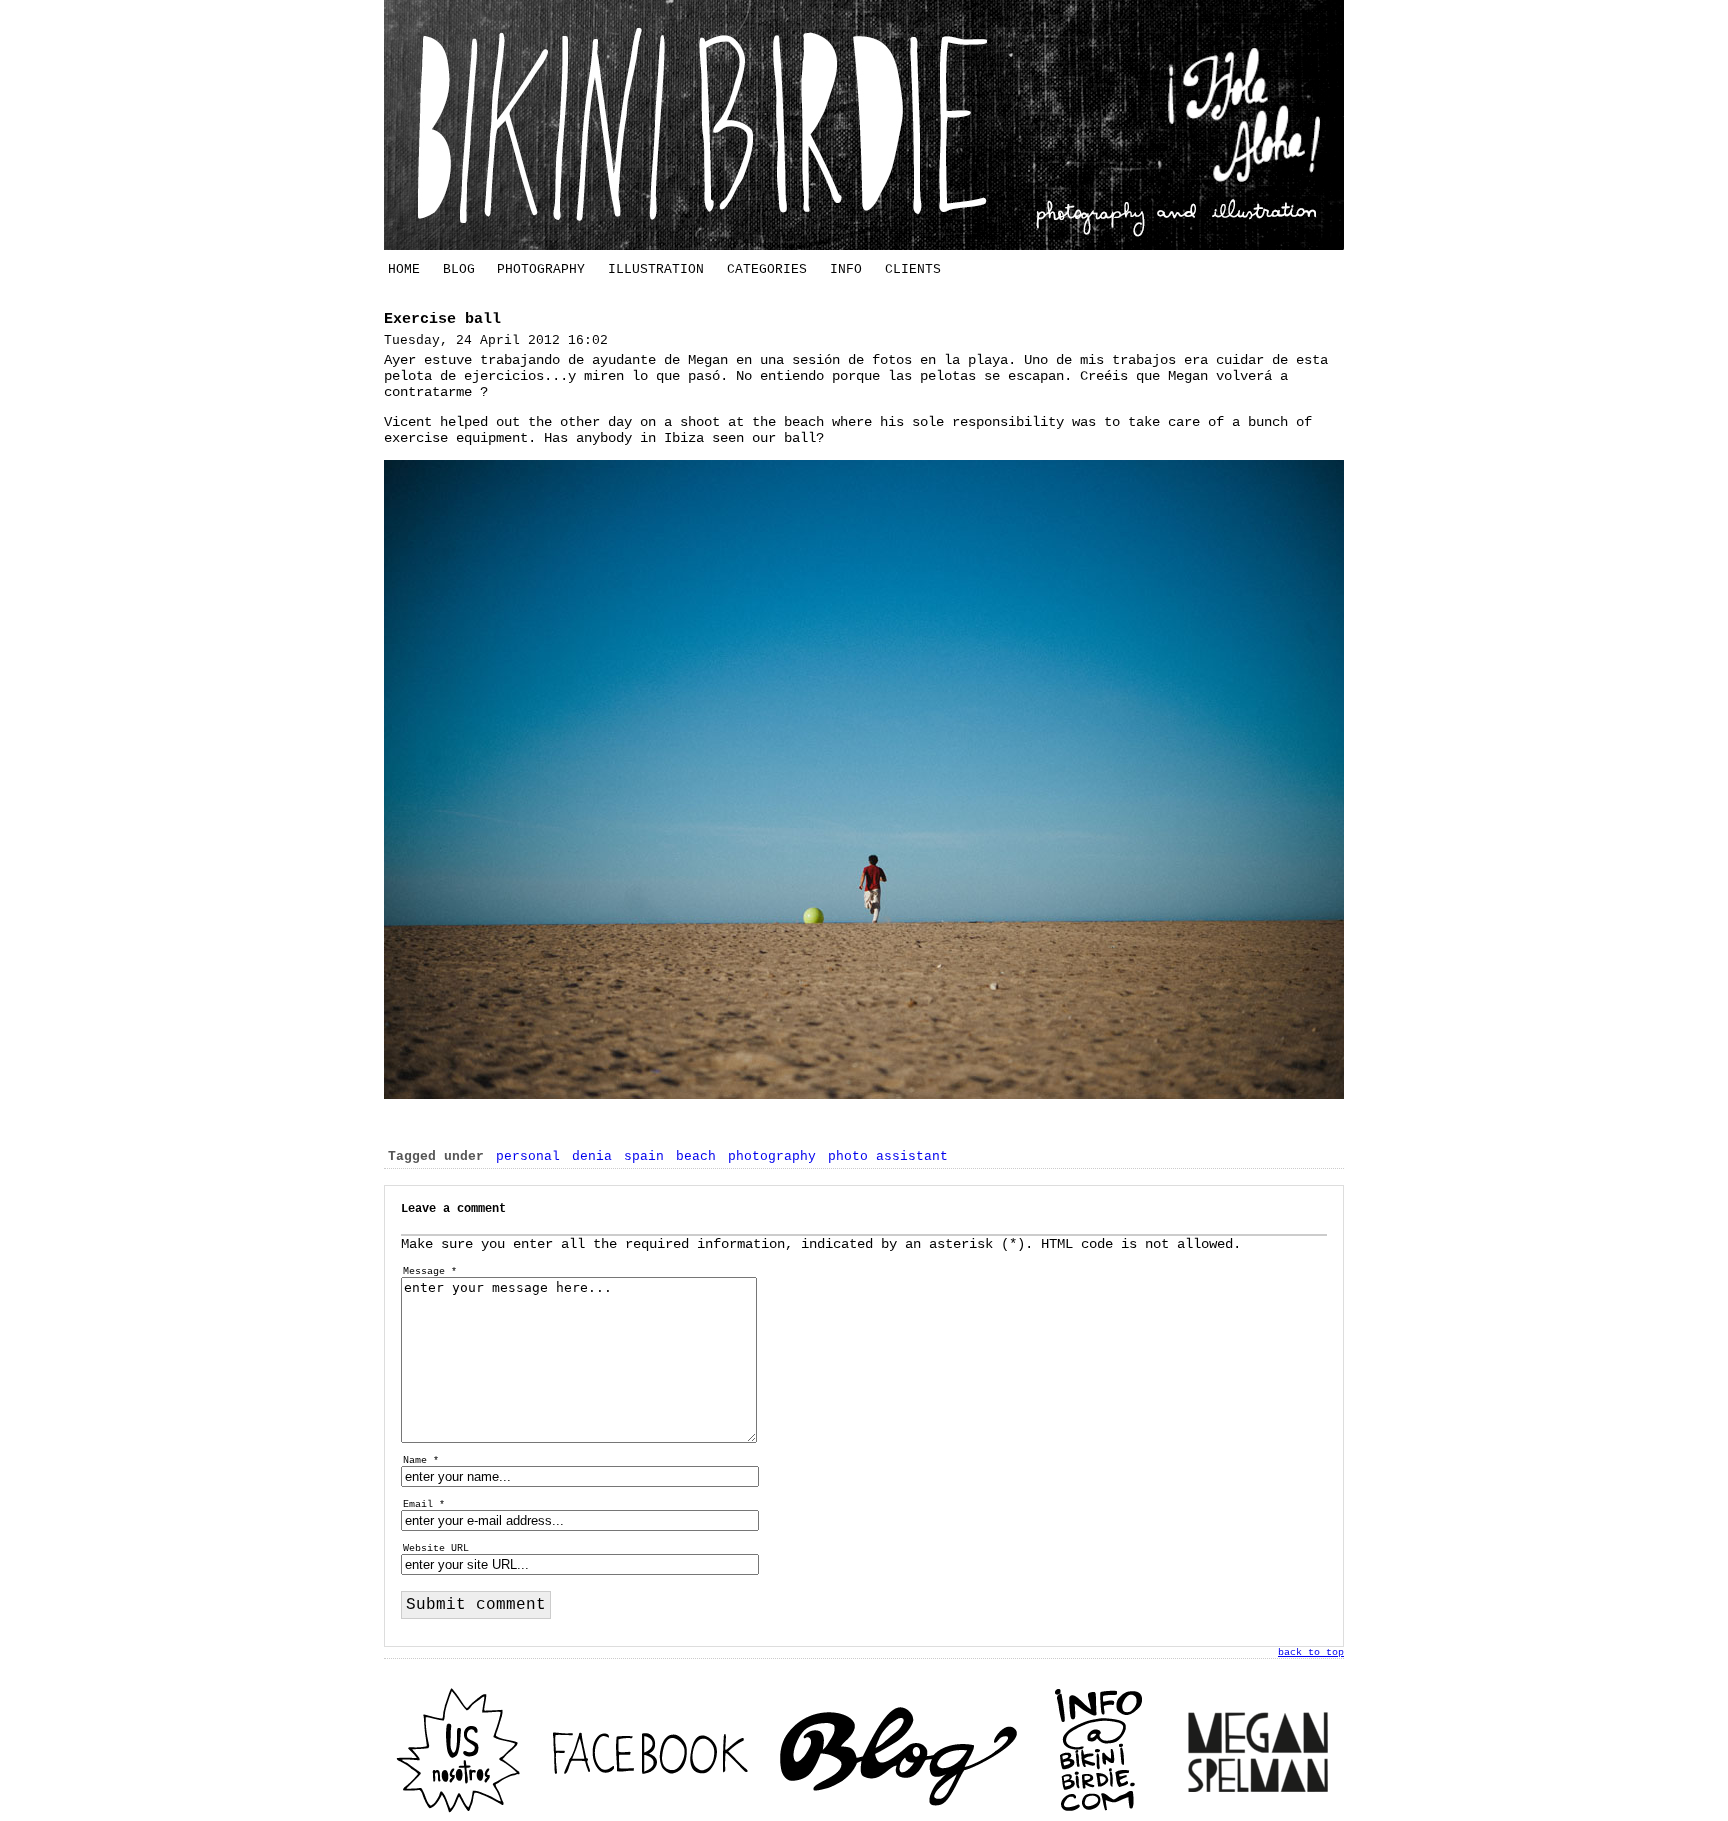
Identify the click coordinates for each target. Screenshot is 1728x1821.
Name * (421, 1460)
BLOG (459, 269)
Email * (424, 1504)
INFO (846, 269)
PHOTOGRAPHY (541, 269)
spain (644, 1156)
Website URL (436, 1548)
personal (528, 1156)
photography (772, 1156)
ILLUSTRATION (656, 269)
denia (592, 1156)
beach (696, 1156)
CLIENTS (913, 269)
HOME (404, 269)
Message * (430, 1271)
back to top (1311, 1652)
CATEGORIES (767, 269)
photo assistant (888, 1156)
